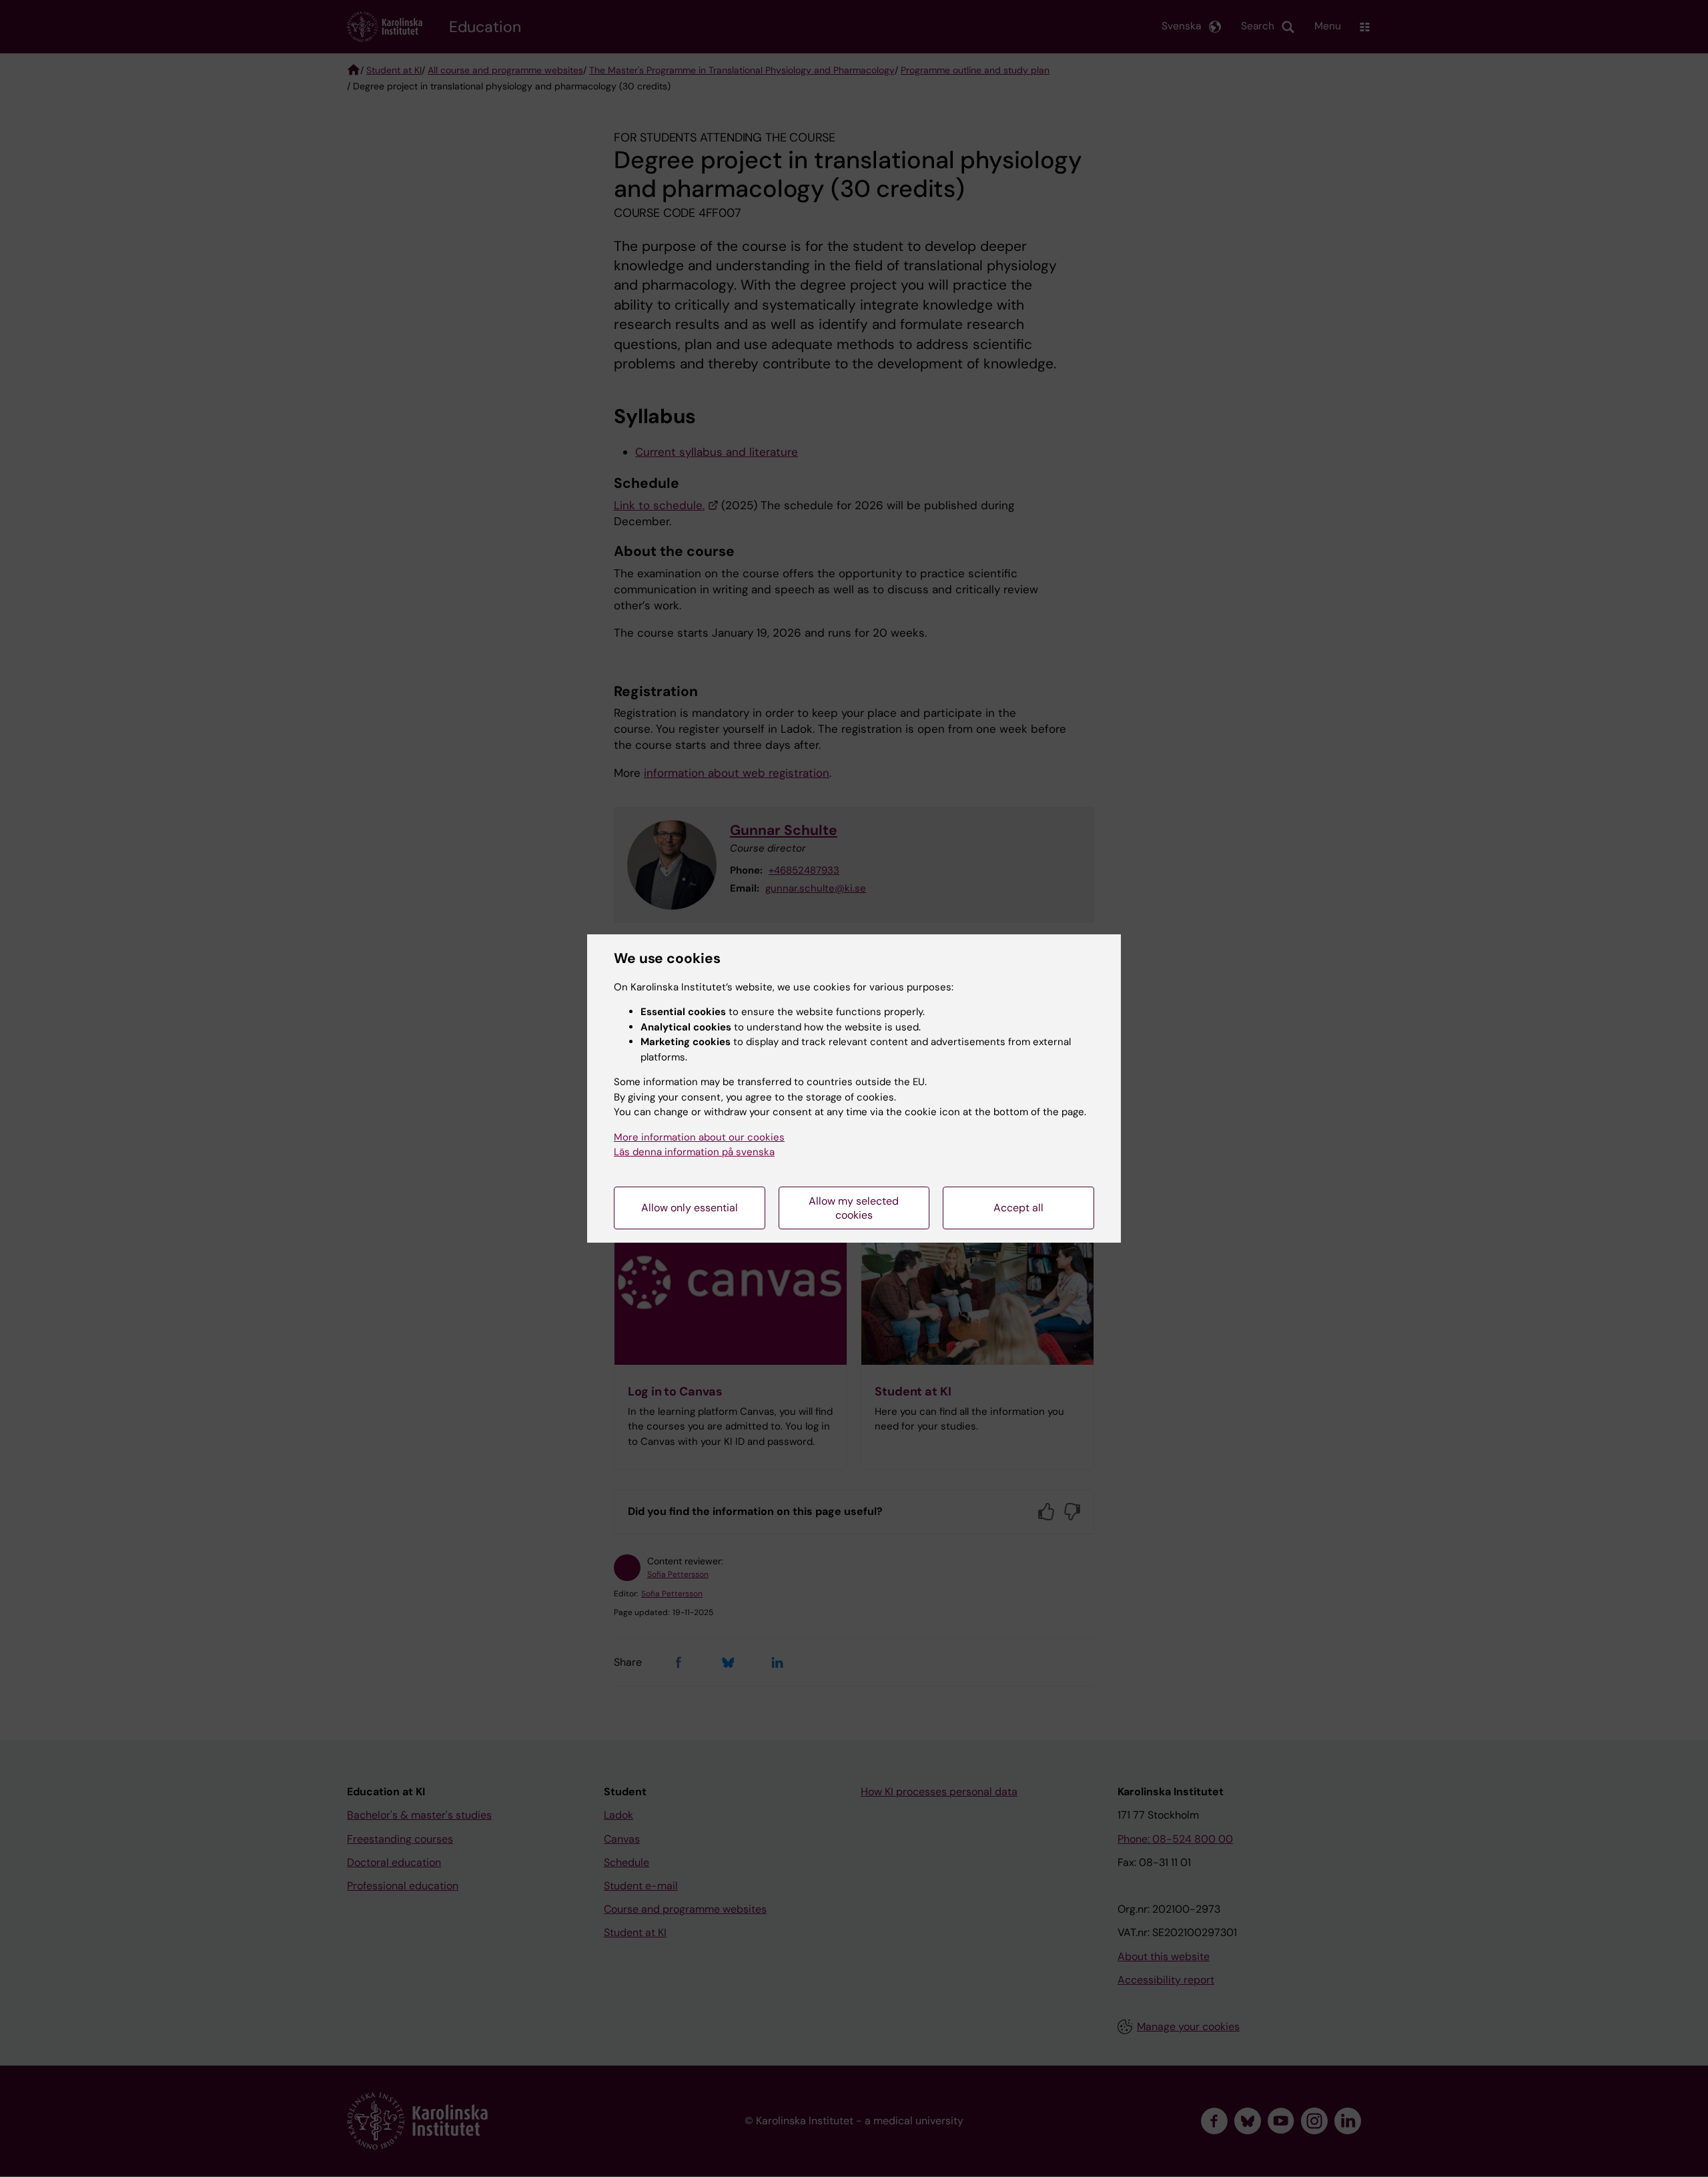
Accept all (1018, 1208)
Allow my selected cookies (854, 1208)
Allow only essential (690, 1208)
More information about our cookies (699, 1137)
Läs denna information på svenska (694, 1152)
